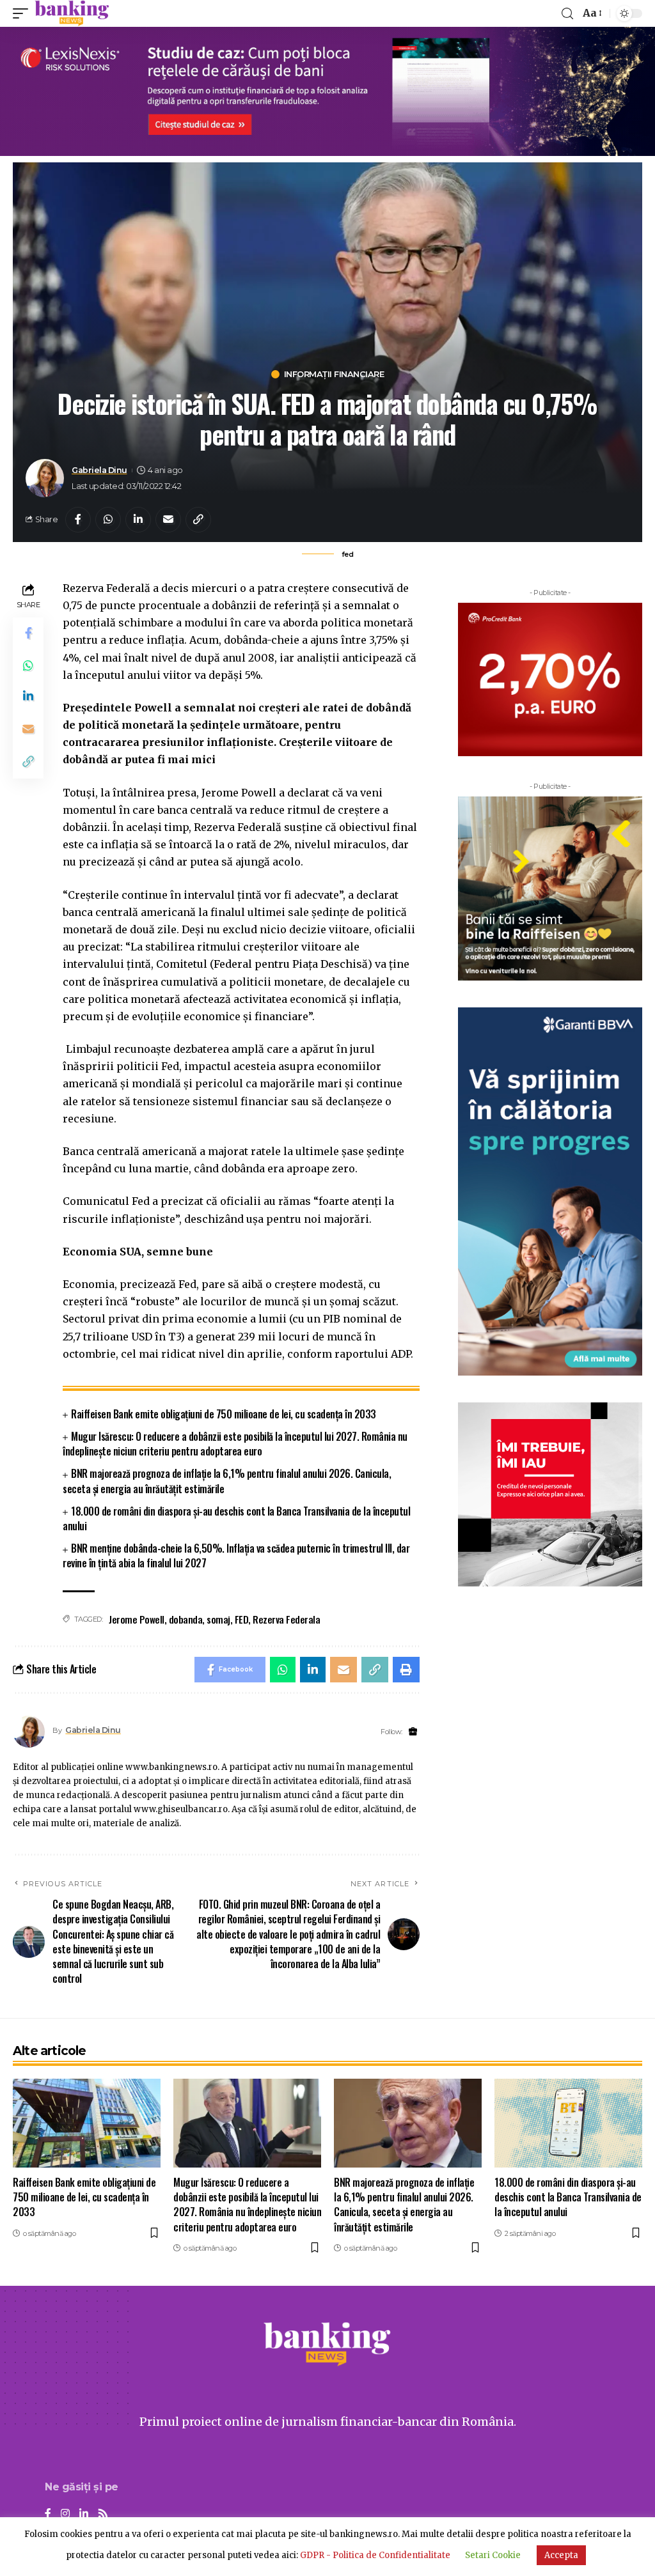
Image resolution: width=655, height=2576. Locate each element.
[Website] (413, 1732)
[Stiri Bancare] (72, 13)
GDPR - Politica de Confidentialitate (375, 2555)
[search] (567, 14)
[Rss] (103, 2514)
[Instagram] (65, 2514)
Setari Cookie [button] (493, 2555)
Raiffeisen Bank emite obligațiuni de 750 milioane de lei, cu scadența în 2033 (224, 1414)
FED (242, 1619)
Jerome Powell (137, 1619)
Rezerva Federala (286, 1619)
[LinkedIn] (84, 2514)
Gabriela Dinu (99, 470)
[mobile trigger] (24, 13)
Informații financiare (334, 374)
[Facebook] (48, 2514)
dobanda (186, 1619)
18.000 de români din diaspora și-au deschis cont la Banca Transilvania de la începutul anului (236, 1518)
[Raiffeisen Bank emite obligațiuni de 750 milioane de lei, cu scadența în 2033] (87, 2123)
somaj (218, 1619)
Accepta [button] (561, 2555)
